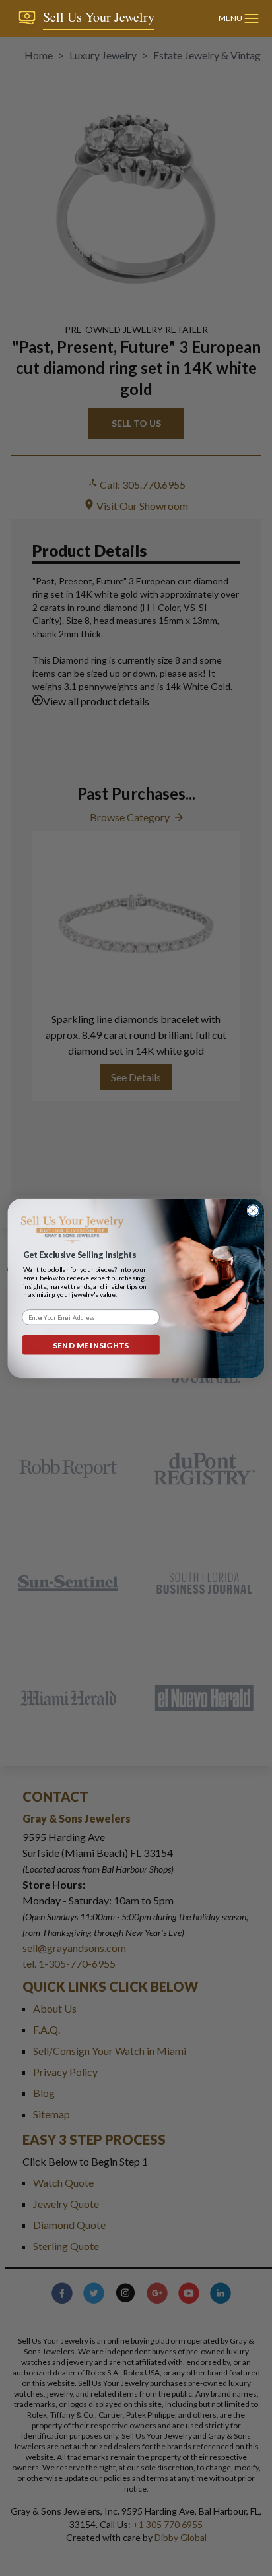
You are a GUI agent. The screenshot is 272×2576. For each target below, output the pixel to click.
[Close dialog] (253, 1210)
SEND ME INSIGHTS (91, 1344)
